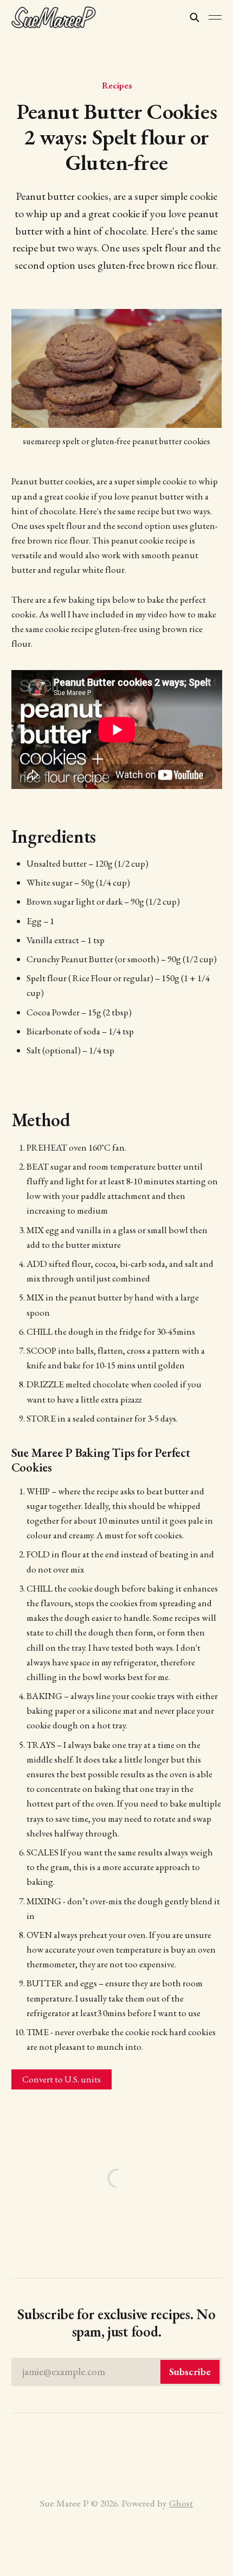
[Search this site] (195, 17)
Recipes (117, 85)
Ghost (181, 2503)
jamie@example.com (117, 2372)
